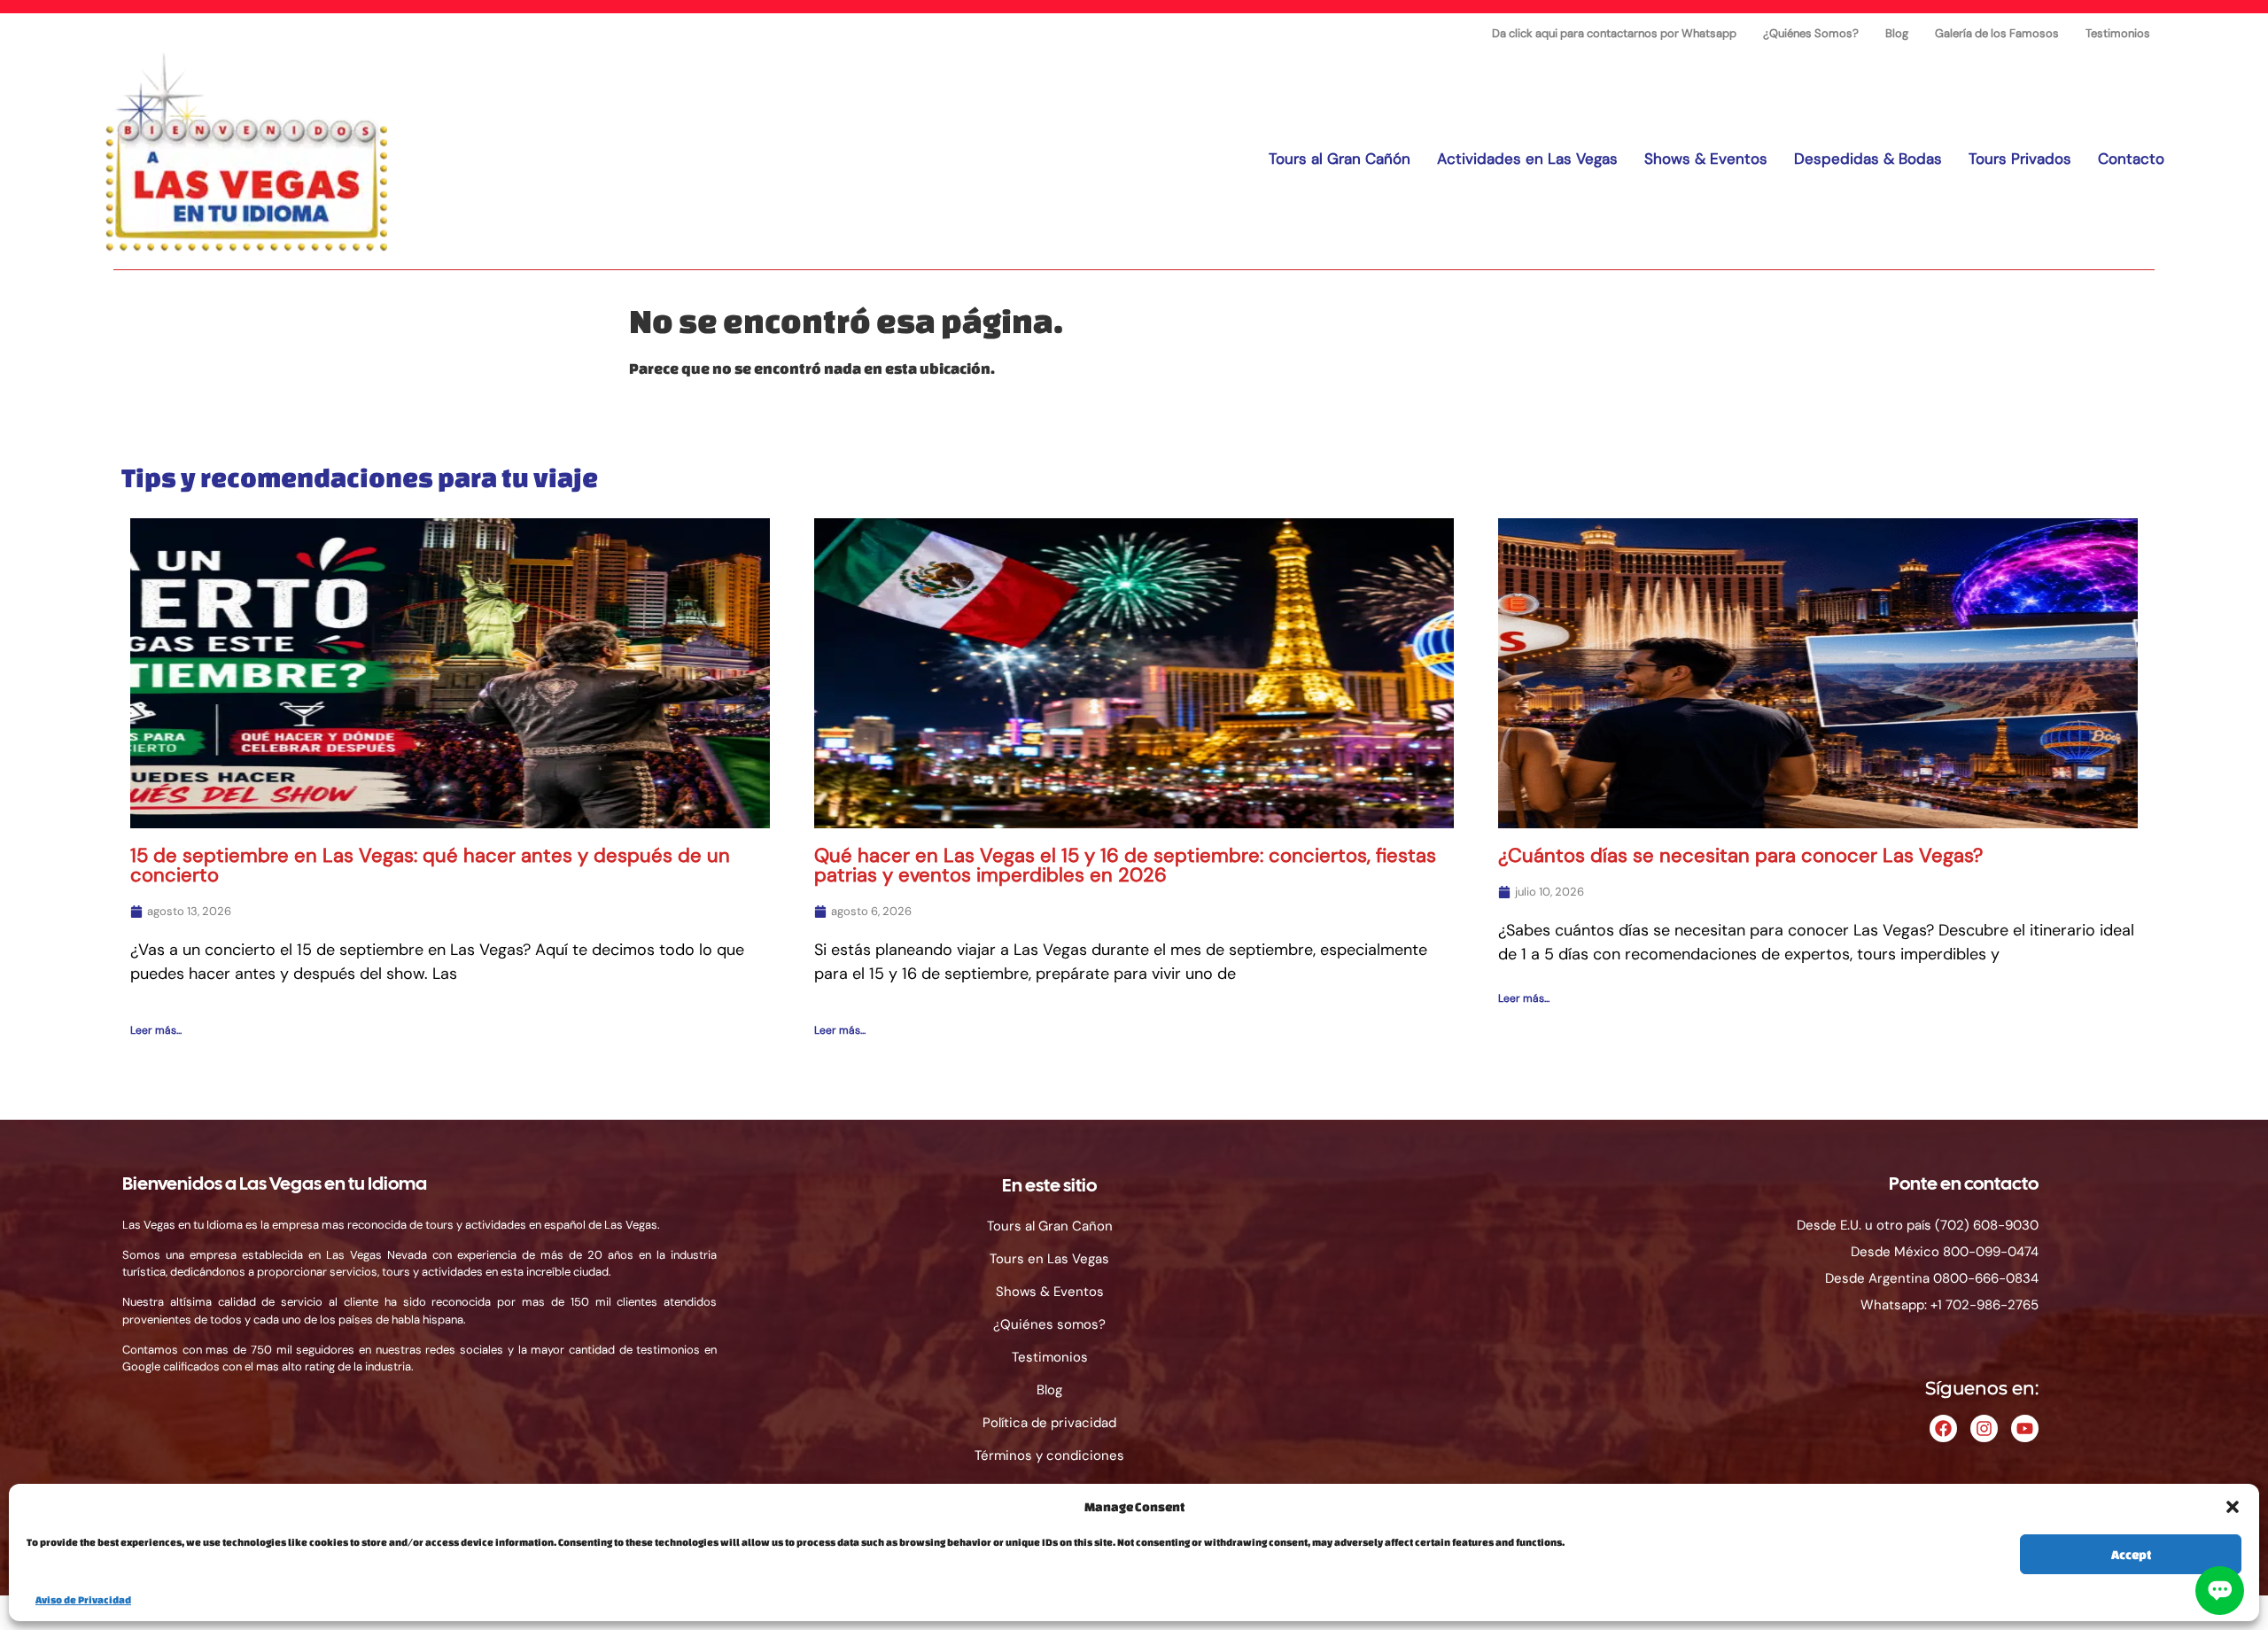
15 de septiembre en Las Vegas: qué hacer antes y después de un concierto (430, 865)
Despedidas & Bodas (1868, 159)
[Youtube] (2025, 1428)
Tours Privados (2020, 159)
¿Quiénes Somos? (1811, 33)
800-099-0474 (1991, 1252)
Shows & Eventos (1706, 159)
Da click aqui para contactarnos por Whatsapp (1614, 33)
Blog (1897, 33)
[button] (2233, 1507)
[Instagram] (1984, 1428)
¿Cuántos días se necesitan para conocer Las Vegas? (1740, 855)
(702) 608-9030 (1987, 1225)
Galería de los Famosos (1997, 33)
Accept (2131, 1555)
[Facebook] (1943, 1428)
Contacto (2131, 159)
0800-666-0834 (1986, 1278)
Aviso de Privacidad (83, 1599)
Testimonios (2118, 33)
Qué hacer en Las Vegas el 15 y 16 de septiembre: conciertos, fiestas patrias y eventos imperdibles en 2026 (1125, 865)
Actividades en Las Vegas (1527, 159)
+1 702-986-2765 (1984, 1305)
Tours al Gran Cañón (1340, 159)
